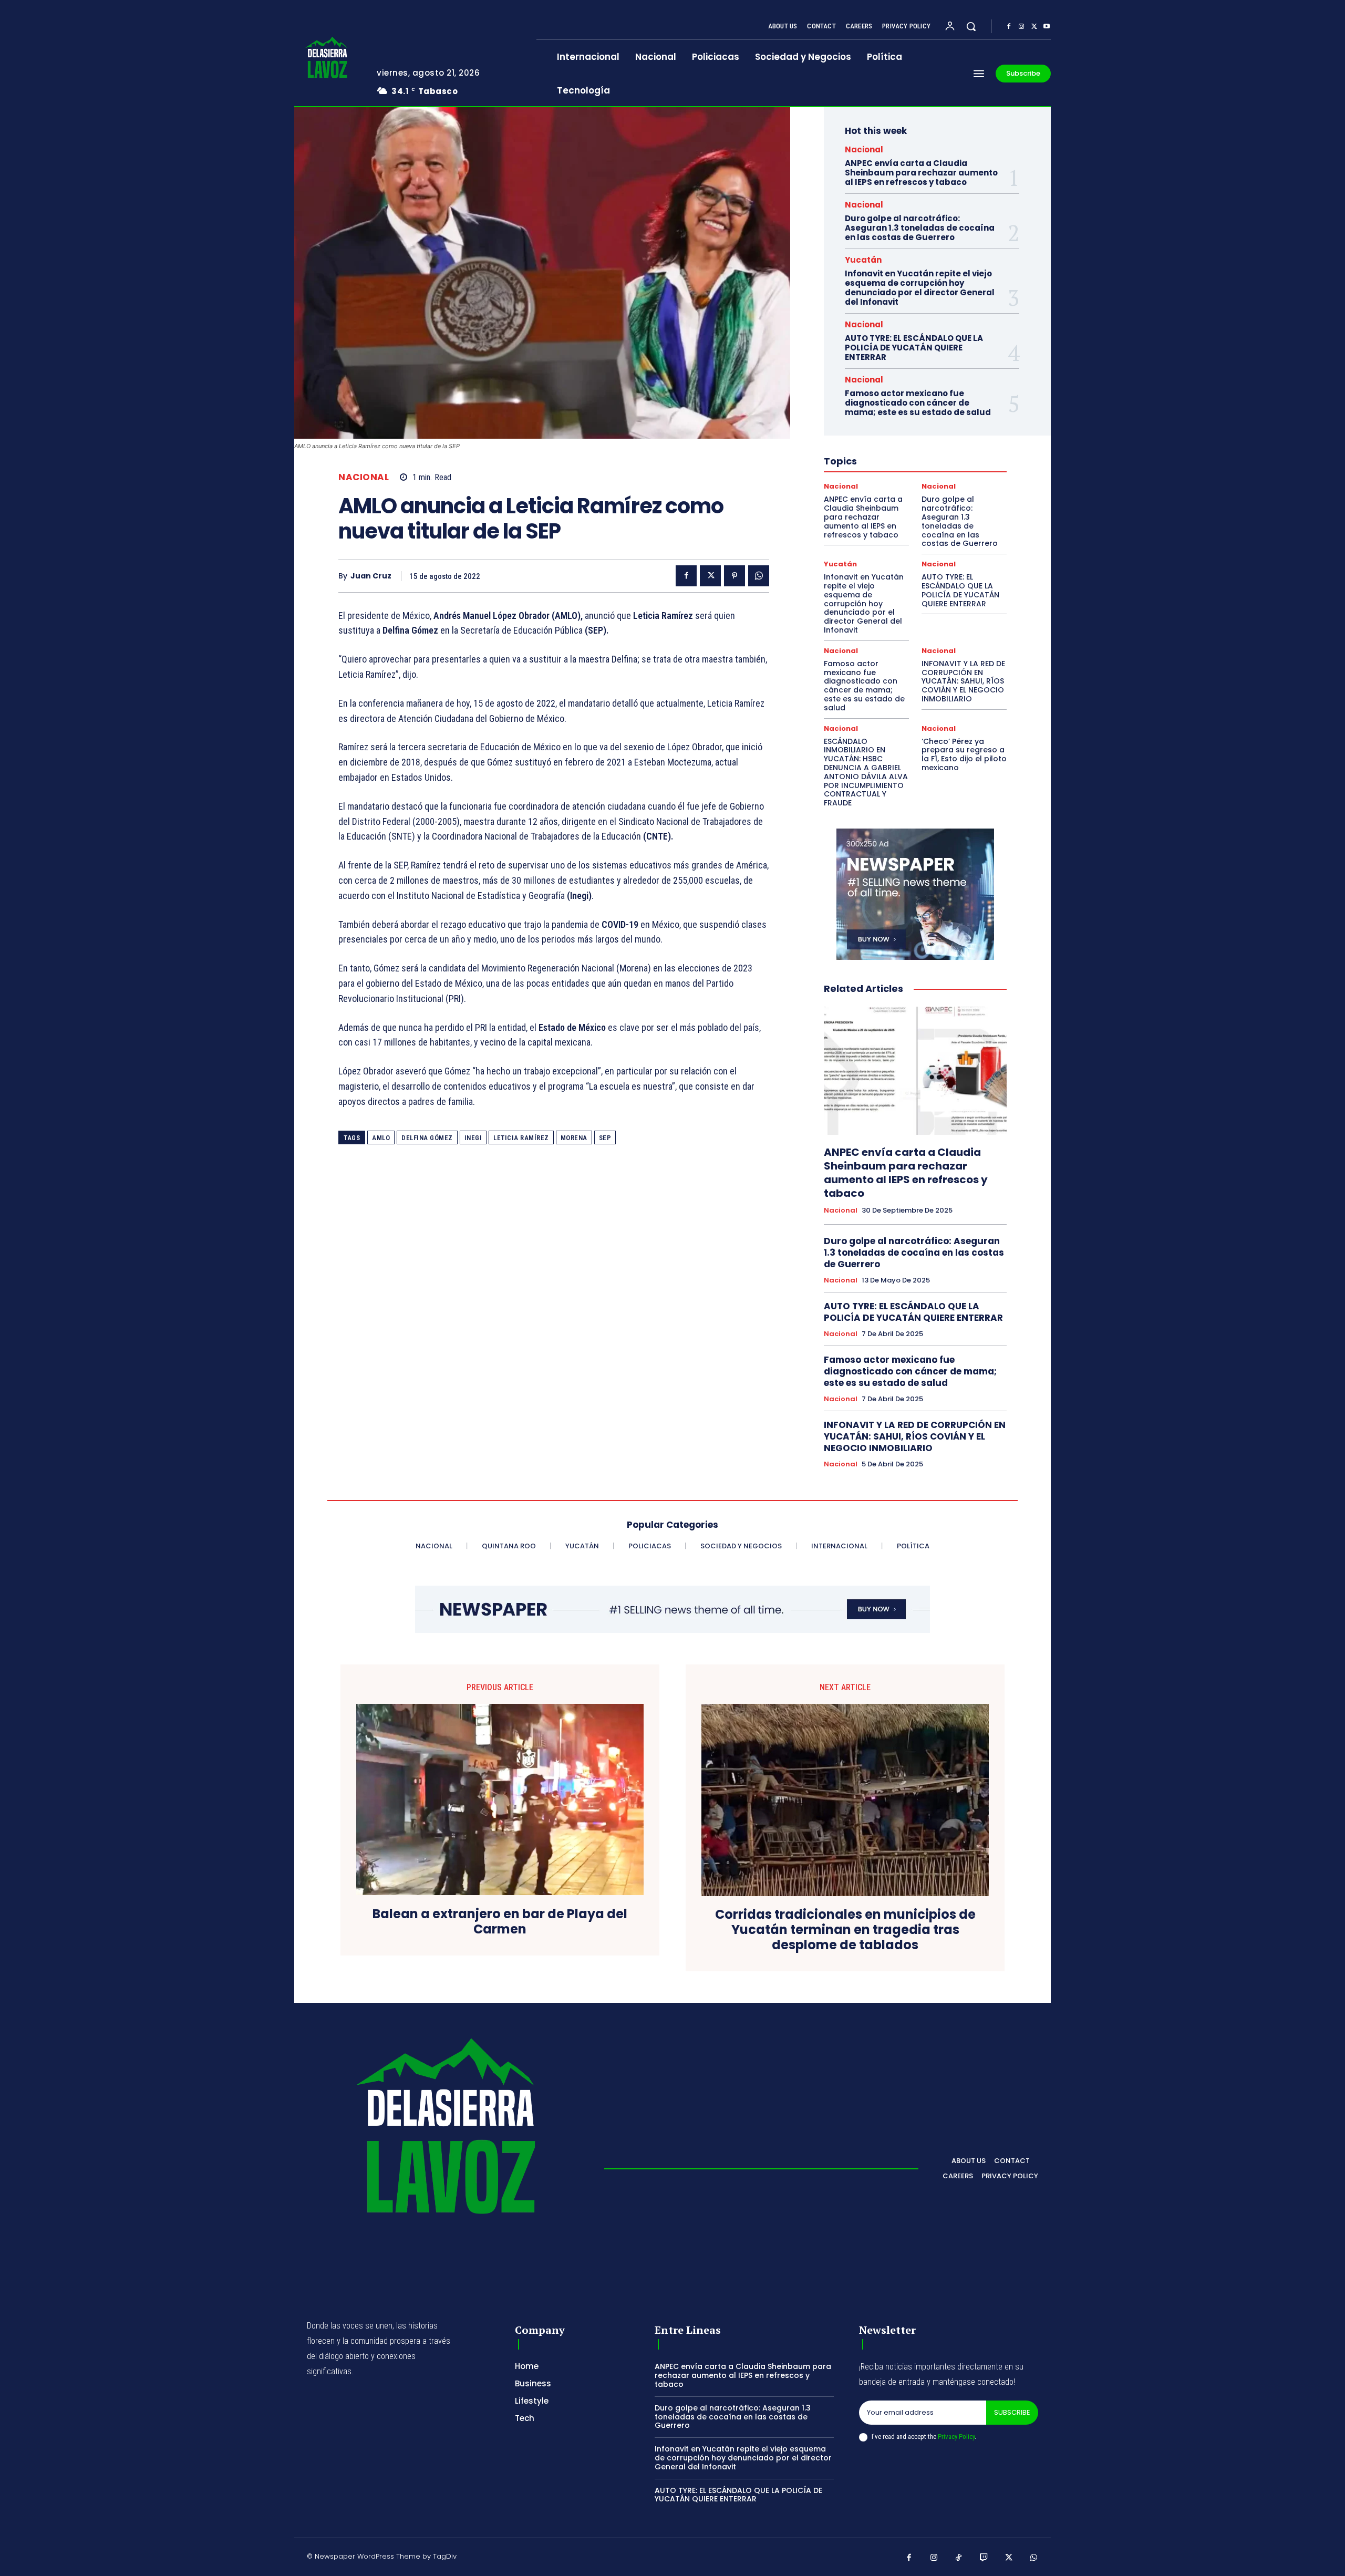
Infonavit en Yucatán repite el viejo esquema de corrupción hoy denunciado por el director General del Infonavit (920, 288)
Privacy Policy (956, 2437)
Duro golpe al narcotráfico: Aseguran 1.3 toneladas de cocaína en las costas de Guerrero (920, 228)
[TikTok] (959, 2558)
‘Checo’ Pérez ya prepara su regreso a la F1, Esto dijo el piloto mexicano (964, 754)
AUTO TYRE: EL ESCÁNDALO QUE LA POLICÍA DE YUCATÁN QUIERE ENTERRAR (914, 348)
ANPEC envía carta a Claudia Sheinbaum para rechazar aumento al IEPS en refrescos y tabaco (921, 173)
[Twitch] (984, 2558)
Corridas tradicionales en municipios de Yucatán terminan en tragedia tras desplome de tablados (845, 1930)
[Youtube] (1047, 27)
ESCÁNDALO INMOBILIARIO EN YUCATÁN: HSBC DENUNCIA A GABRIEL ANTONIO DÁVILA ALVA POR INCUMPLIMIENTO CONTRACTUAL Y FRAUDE (866, 772)
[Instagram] (1021, 27)
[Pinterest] (734, 576)
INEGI (473, 1138)
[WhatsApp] (759, 576)
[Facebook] (1009, 27)
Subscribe (1012, 2412)
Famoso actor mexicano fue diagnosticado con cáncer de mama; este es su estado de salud (918, 403)
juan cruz (371, 576)
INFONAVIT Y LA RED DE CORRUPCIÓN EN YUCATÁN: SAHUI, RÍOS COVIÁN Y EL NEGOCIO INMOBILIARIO (963, 681)
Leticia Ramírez (521, 1138)
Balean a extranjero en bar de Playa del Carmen (500, 1922)
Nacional (364, 477)
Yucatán (863, 260)
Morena (574, 1138)
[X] (1034, 27)
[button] (971, 26)
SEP (605, 1138)
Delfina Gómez (427, 1138)
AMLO (381, 1138)
